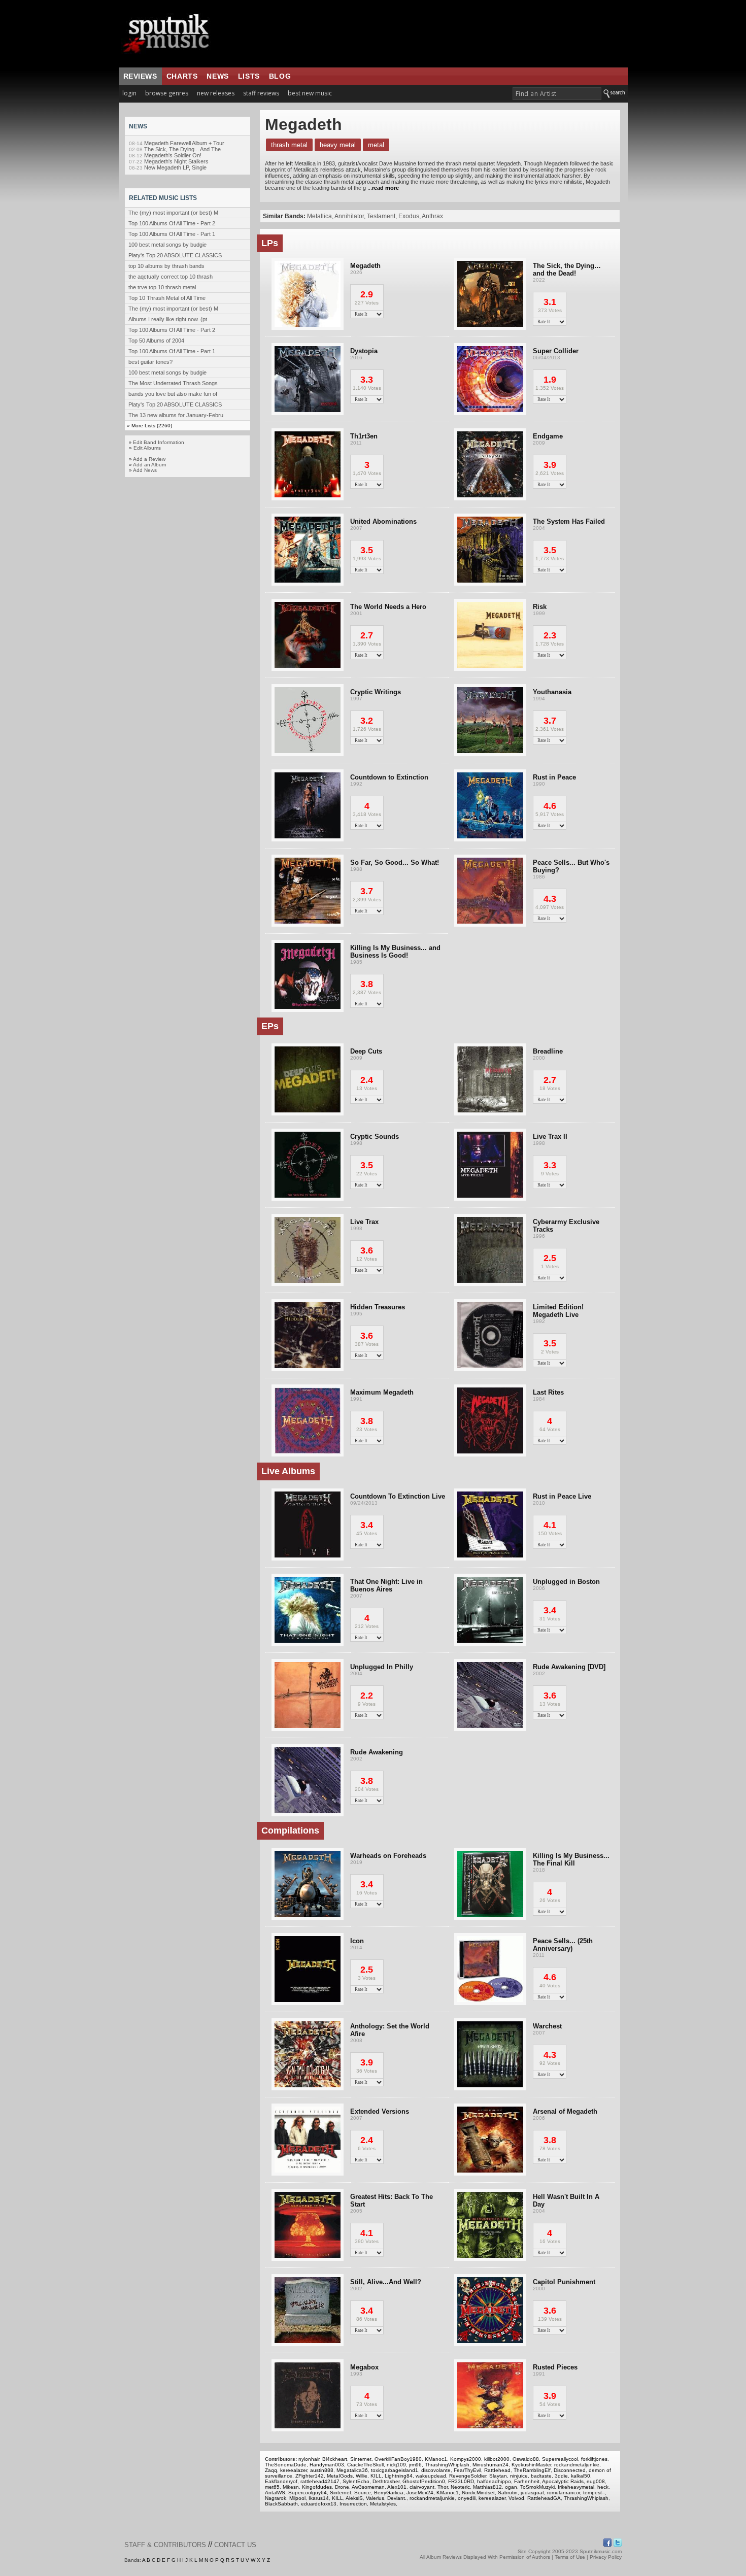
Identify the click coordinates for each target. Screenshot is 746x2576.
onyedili (467, 2498)
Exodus (409, 216)
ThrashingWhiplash (447, 2465)
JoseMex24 (420, 2493)
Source (363, 2493)
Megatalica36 (352, 2470)
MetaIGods (340, 2476)
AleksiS (354, 2498)
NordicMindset (478, 2493)
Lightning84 (399, 2476)
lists (249, 76)
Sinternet (361, 2459)
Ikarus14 (319, 2498)
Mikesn (291, 2487)
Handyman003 (327, 2465)
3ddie (561, 2476)
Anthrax (432, 216)
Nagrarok (276, 2498)
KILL (376, 2476)
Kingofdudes (317, 2487)
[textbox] (557, 94)
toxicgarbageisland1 (395, 2470)
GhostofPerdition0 (424, 2481)
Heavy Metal (338, 145)
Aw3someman (368, 2487)
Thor (443, 2487)
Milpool (297, 2498)
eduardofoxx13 (319, 2504)
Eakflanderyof (281, 2481)
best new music (310, 93)
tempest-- (594, 2493)
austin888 (322, 2470)
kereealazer (294, 2470)
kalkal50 (581, 2476)
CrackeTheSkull (365, 2465)
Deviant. (397, 2498)
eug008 (596, 2481)
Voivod (516, 2498)
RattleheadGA (544, 2498)
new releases (216, 93)
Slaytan (498, 2476)
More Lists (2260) (152, 426)
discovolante (436, 2470)
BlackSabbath (281, 2504)
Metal (376, 145)
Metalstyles (383, 2504)
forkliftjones (594, 2459)
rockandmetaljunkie (577, 2465)
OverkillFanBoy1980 (398, 2459)
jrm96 (415, 2465)
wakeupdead (431, 2476)
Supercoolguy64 (308, 2493)
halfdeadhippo (494, 2481)
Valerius (375, 2498)
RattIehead (497, 2470)
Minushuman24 (490, 2465)
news (217, 76)
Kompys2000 (466, 2459)
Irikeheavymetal (576, 2487)
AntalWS (275, 2493)
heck (603, 2487)
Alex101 (397, 2487)
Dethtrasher (386, 2481)
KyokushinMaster (531, 2465)
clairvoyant (422, 2487)
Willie (362, 2476)
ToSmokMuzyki (537, 2487)
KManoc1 (436, 2459)
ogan (511, 2487)
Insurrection (353, 2504)
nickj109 (396, 2465)
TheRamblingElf (532, 2470)
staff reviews (261, 93)
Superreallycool (560, 2459)
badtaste (541, 2476)
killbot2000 (497, 2459)
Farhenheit (527, 2481)
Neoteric (460, 2487)
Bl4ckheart (335, 2459)
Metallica (319, 216)
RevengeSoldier (468, 2476)
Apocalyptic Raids (563, 2481)
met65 (272, 2487)
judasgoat (532, 2493)
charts (182, 76)
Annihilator (349, 216)
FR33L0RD (461, 2481)
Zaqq (271, 2470)
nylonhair (309, 2459)
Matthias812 (487, 2487)
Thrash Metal (289, 145)
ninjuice (519, 2476)
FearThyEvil (467, 2470)
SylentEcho (356, 2481)
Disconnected (570, 2470)
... (382, 188)
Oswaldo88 (526, 2459)
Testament (381, 216)
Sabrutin (508, 2493)
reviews (140, 76)
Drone (342, 2487)
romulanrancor (564, 2493)
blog (280, 76)
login (129, 93)
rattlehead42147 (320, 2481)
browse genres (167, 93)
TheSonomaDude (286, 2465)
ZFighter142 (310, 2476)
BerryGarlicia (389, 2493)
